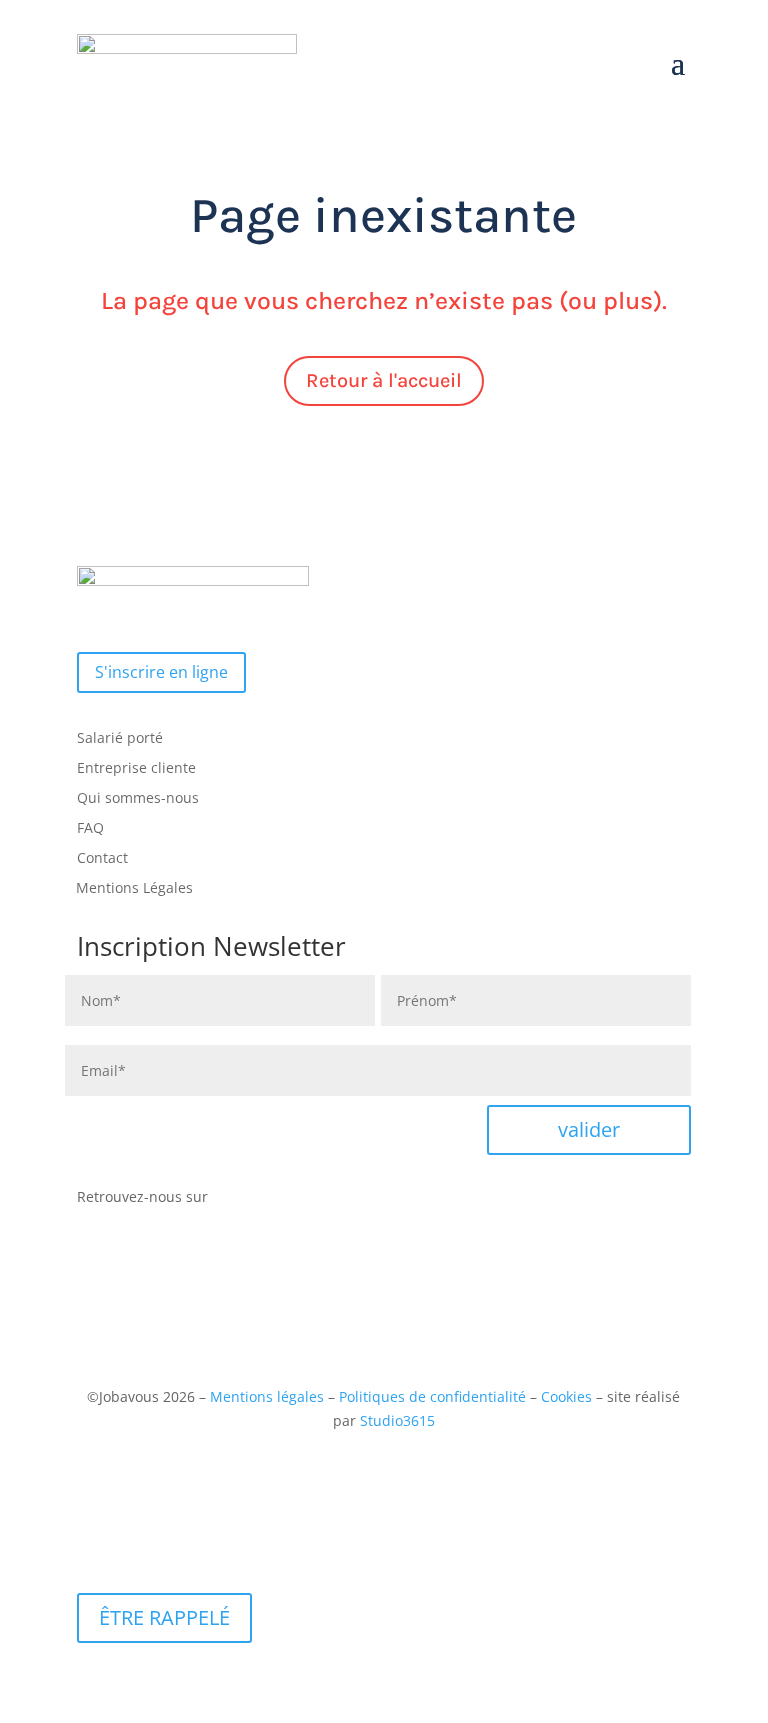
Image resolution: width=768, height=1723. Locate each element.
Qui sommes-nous (138, 799)
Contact (102, 859)
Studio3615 (397, 1420)
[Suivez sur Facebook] (234, 1201)
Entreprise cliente (136, 769)
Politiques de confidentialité (432, 1396)
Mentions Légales (134, 889)
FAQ (90, 829)
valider (589, 1129)
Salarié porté (120, 739)
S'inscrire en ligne (161, 672)
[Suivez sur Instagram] (314, 1201)
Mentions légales (267, 1396)
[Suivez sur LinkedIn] (354, 1201)
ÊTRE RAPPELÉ (164, 1617)
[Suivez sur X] (274, 1201)
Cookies (566, 1396)
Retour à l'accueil (384, 380)
